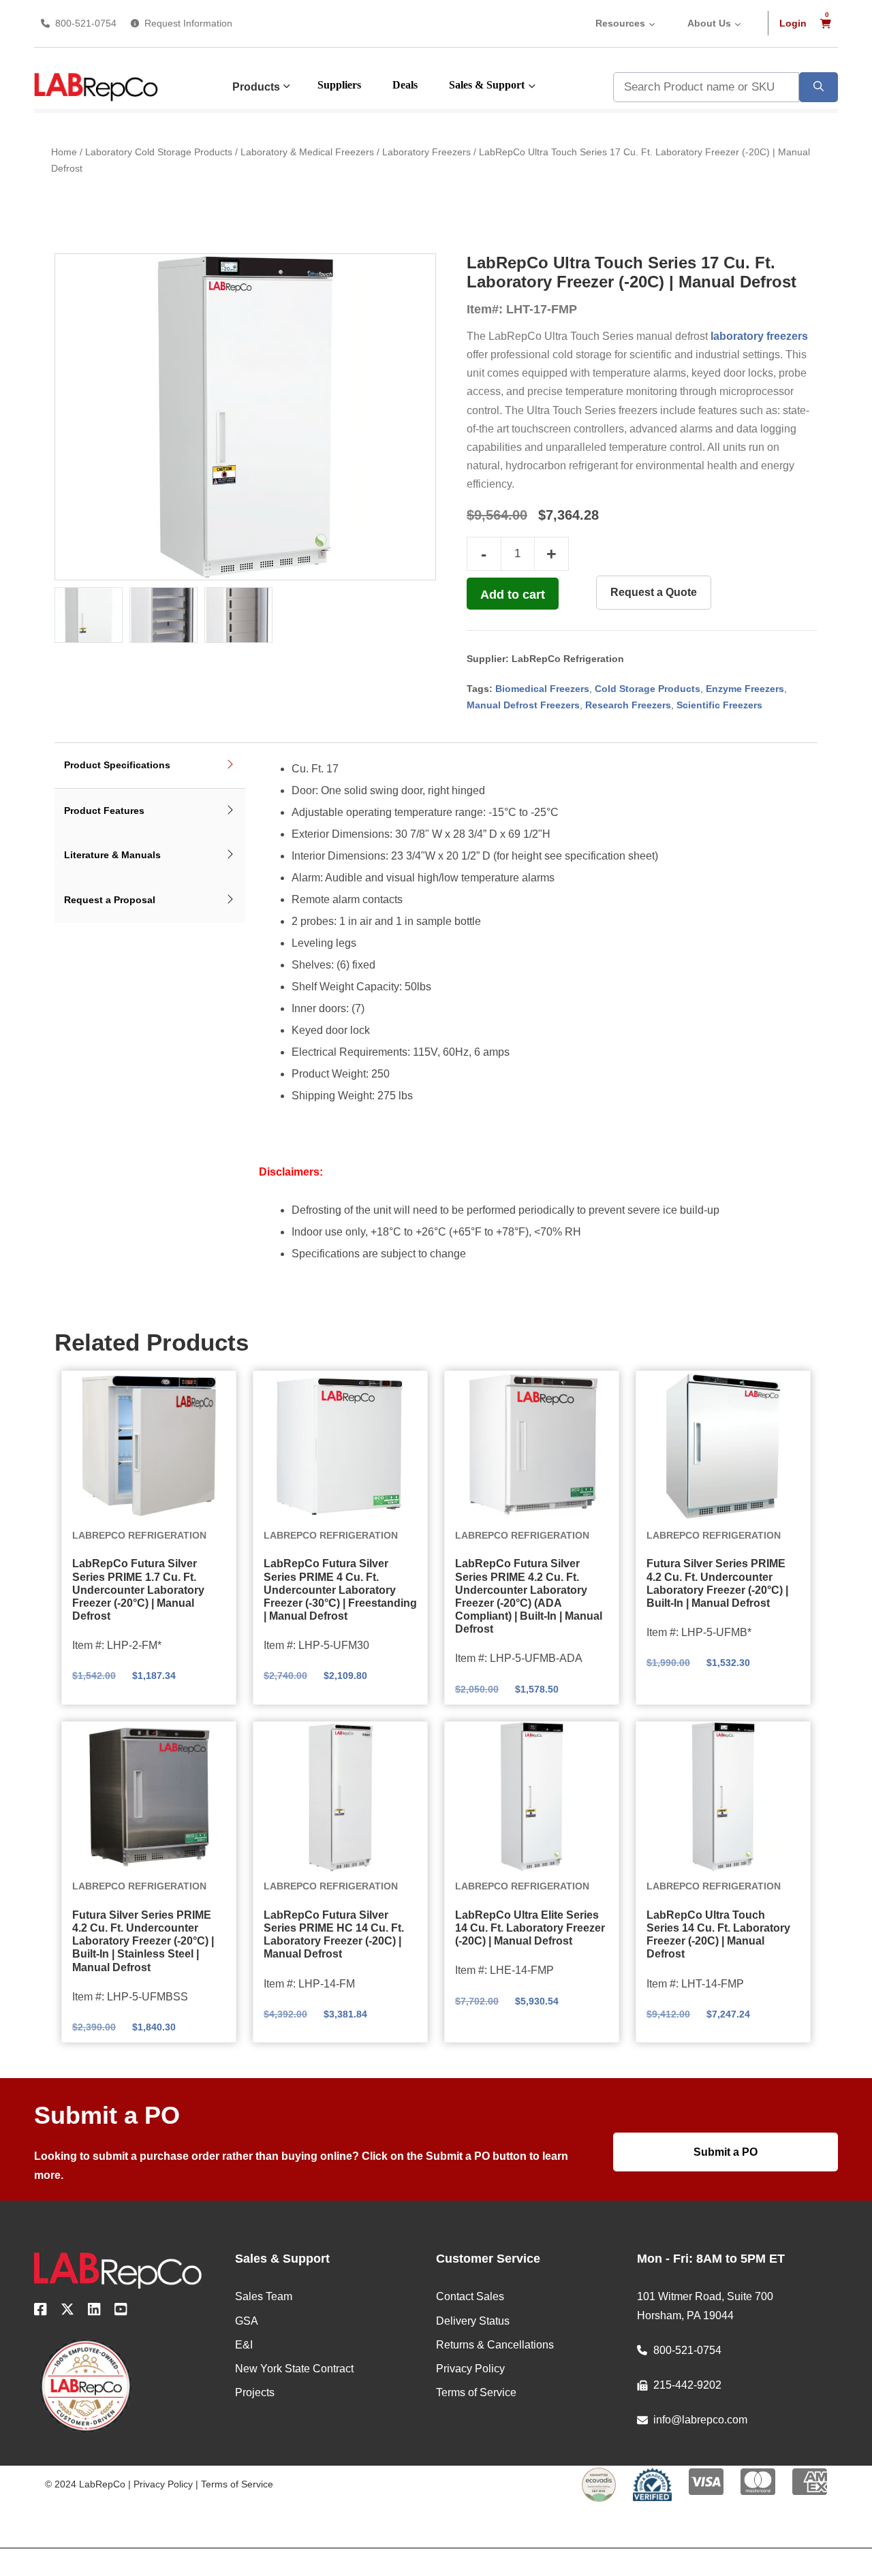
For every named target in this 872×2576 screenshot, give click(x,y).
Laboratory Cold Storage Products (159, 152)
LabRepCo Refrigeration (568, 659)
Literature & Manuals (112, 855)
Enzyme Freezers (745, 689)
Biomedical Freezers (542, 689)
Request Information (188, 23)
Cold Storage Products (648, 689)
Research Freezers (628, 705)
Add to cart (513, 595)
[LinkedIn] (94, 2312)
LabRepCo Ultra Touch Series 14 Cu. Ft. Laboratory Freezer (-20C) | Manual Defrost (718, 1935)
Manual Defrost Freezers (523, 705)
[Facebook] (41, 2312)
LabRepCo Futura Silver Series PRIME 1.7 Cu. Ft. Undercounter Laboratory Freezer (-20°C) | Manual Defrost (138, 1590)
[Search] (819, 87)
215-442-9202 (687, 2385)
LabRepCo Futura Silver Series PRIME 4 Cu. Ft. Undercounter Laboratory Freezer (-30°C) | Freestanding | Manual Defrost (340, 1590)
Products (256, 87)
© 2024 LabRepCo (85, 2484)
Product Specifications (117, 765)
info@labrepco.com (700, 2420)
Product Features (104, 811)
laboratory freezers (759, 336)
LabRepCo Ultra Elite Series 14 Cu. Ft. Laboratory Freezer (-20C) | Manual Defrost (530, 1928)
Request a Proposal (110, 900)
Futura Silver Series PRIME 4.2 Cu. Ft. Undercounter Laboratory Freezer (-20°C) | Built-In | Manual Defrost (717, 1583)
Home (64, 152)
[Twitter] (67, 2312)
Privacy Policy (163, 2484)
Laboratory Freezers (426, 152)
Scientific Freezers (719, 705)
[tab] (150, 766)
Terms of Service (237, 2484)
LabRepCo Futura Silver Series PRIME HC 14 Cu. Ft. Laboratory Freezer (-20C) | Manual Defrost (334, 1935)
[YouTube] (121, 2312)
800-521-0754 (86, 23)
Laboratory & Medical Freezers (307, 152)
